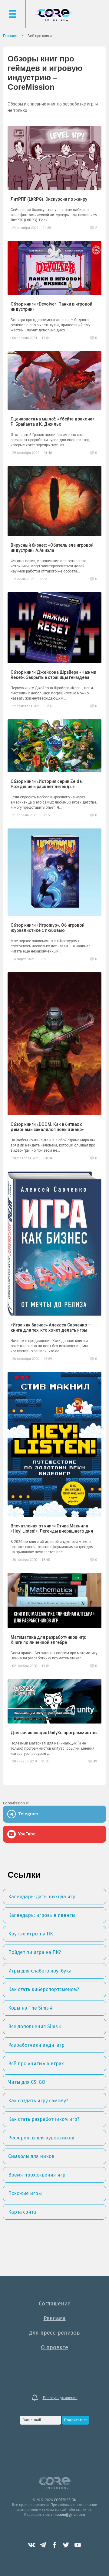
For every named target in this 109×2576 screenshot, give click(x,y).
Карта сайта (22, 2212)
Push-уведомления (60, 2398)
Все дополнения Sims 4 (35, 2026)
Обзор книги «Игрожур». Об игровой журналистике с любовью (48, 928)
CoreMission (54, 15)
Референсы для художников (41, 2138)
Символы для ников (31, 2156)
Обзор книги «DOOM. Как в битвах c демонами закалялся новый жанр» (47, 1127)
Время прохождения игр (37, 2175)
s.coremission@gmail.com (64, 2515)
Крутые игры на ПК (31, 1934)
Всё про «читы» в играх (36, 2064)
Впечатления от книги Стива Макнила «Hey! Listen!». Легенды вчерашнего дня (52, 1528)
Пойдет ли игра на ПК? (35, 1952)
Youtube (78, 2545)
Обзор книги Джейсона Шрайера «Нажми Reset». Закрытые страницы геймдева (53, 675)
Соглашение (55, 2304)
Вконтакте (31, 2545)
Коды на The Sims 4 (30, 2008)
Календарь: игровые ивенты (42, 1915)
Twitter (66, 2545)
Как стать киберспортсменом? (44, 1989)
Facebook (54, 2545)
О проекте (54, 2347)
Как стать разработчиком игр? (44, 2119)
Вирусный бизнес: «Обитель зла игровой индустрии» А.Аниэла (52, 548)
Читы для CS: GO (27, 2082)
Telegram (43, 2545)
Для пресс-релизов (54, 2333)
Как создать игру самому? (38, 2101)
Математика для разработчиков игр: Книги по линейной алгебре (48, 1640)
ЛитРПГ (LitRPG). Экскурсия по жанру (49, 199)
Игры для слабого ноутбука (40, 1971)
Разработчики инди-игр (36, 2045)
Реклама (55, 2318)
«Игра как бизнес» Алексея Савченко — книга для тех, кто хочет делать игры (51, 1328)
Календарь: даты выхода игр (42, 1897)
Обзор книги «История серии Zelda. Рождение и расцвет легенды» (47, 784)
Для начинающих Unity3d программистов (54, 1733)
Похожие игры (25, 2193)
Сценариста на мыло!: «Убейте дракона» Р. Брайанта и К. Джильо (53, 422)
